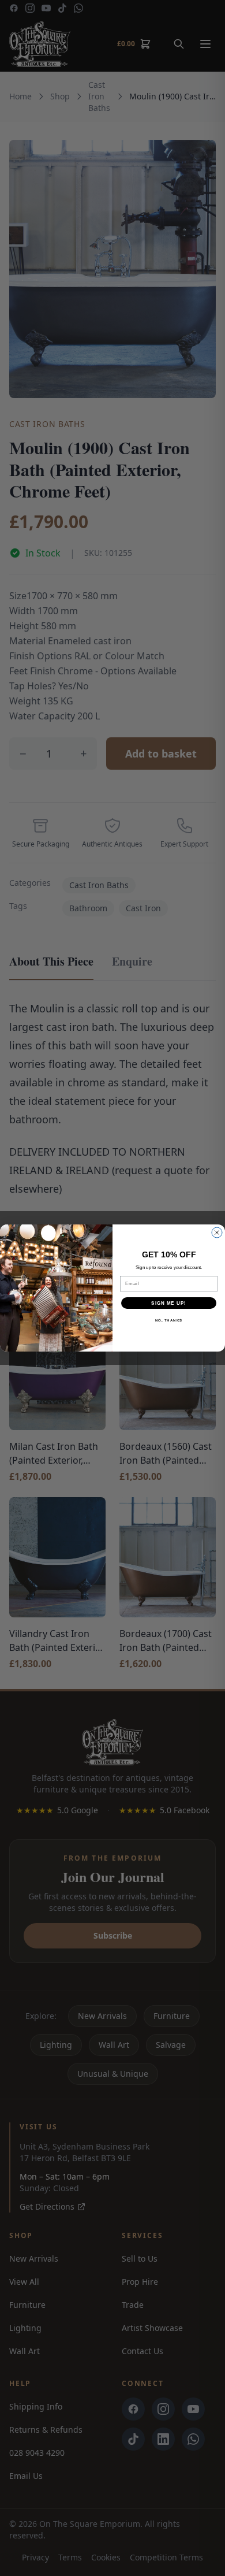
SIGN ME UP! (169, 1303)
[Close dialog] (217, 1233)
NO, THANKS (169, 1321)
